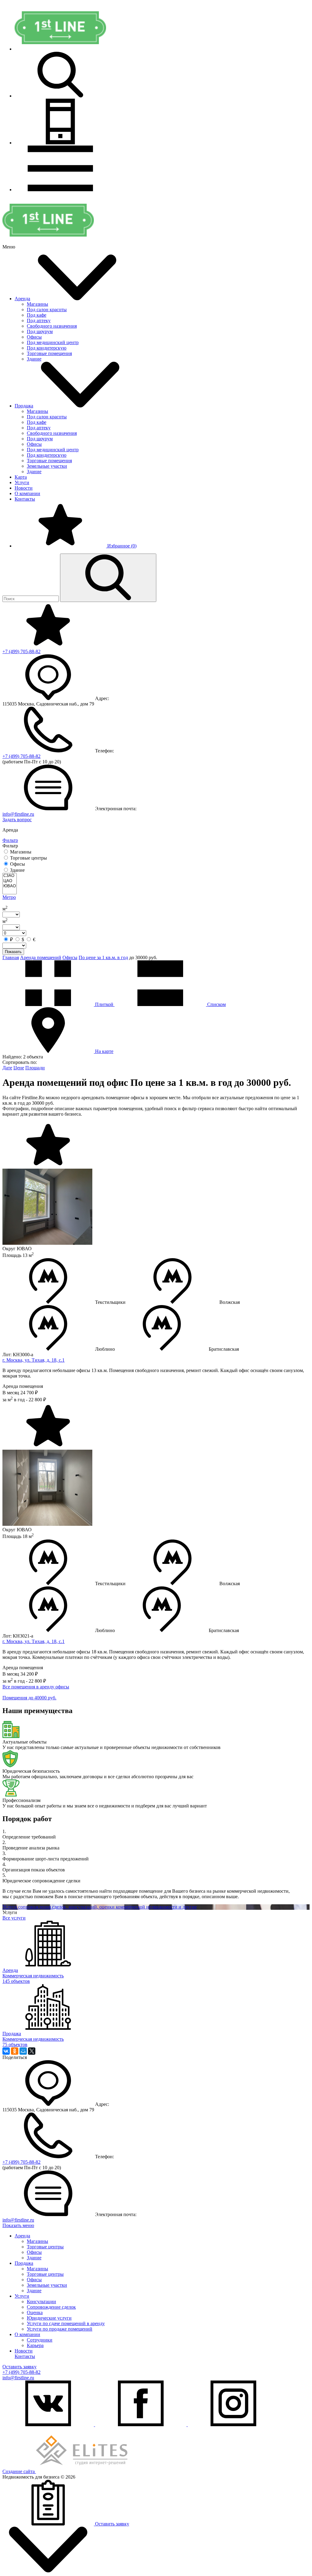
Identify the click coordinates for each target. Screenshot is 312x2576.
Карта (21, 477)
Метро (9, 897)
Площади (35, 1068)
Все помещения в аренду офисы (36, 1687)
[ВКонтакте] (6, 2051)
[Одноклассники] (15, 2051)
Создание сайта (19, 2471)
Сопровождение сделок (51, 2307)
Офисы (34, 337)
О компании (27, 493)
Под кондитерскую (47, 348)
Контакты (25, 499)
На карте (104, 1051)
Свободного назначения (52, 326)
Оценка (35, 2312)
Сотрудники (40, 2340)
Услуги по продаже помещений (60, 2329)
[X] (32, 2051)
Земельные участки (47, 466)
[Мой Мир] (23, 2051)
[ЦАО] (10, 881)
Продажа (24, 406)
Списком (216, 1004)
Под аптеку (39, 320)
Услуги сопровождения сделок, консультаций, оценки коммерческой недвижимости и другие (100, 1907)
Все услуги (14, 1918)
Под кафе (37, 315)
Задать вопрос (17, 820)
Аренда (22, 299)
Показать (13, 952)
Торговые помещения (49, 353)
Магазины (37, 304)
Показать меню (18, 2225)
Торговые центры (45, 2247)
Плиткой (104, 1004)
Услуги (22, 482)
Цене (19, 1068)
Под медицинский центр (53, 342)
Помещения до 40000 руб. (29, 1698)
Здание (34, 359)
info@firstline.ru (18, 814)
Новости (24, 488)
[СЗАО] (10, 876)
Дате (7, 1068)
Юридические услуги (49, 2318)
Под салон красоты (47, 310)
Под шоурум (40, 331)
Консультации (41, 2302)
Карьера (35, 2345)
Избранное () (121, 546)
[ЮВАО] (10, 886)
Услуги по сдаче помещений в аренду (66, 2323)
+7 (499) (21, 651)
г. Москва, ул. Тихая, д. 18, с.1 (34, 1360)
